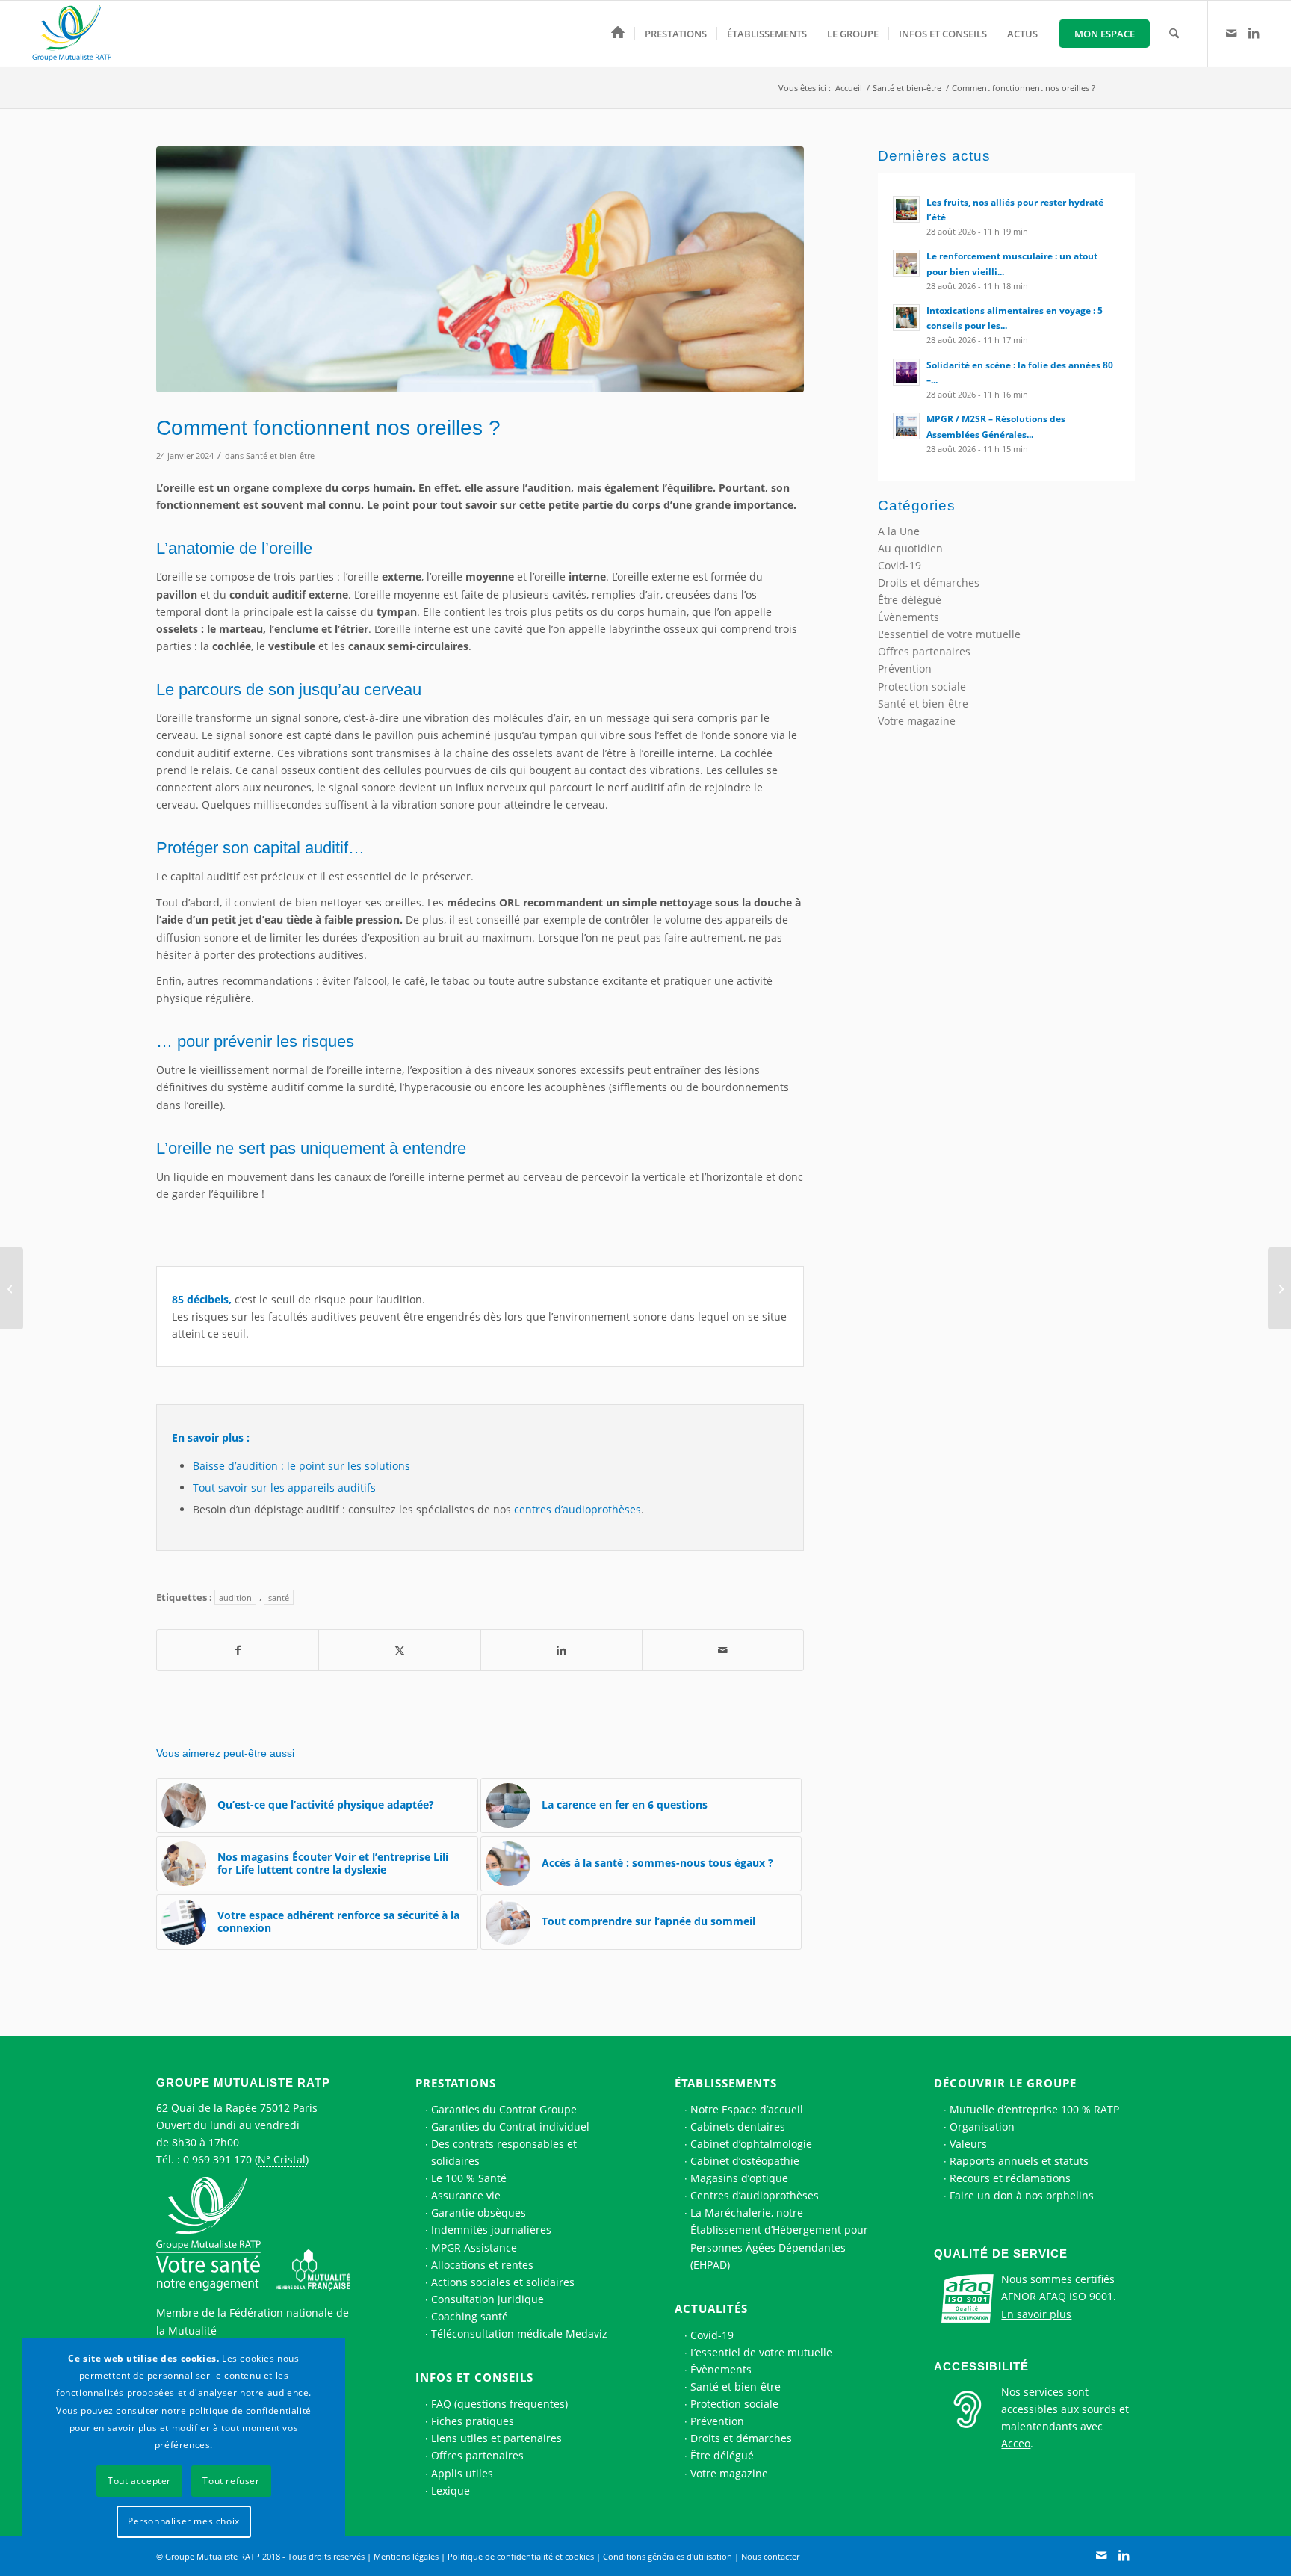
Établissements (726, 2083)
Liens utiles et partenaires (496, 2438)
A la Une (899, 531)
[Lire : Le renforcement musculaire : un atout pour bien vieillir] (906, 263)
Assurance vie (466, 2195)
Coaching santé (470, 2316)
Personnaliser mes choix (184, 2521)
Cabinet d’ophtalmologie (751, 2144)
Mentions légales (406, 2556)
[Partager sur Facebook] (238, 1650)
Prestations (456, 2083)
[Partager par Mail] (723, 1650)
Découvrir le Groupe (1005, 2083)
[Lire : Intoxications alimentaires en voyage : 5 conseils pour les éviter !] (906, 318)
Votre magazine (917, 721)
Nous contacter (770, 2556)
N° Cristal (282, 2159)
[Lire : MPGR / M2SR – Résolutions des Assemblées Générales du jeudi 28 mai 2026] (906, 426)
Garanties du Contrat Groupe (504, 2109)
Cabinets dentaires (738, 2126)
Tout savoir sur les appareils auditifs (284, 1488)
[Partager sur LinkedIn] (561, 1650)
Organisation (982, 2126)
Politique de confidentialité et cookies (521, 2556)
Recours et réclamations (1010, 2178)
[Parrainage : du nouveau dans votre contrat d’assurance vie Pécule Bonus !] (1279, 1288)
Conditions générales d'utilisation (668, 2556)
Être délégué (910, 600)
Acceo (1016, 2443)
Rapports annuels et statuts (1019, 2161)
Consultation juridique (487, 2299)
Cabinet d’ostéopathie (745, 2161)
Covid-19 (900, 565)
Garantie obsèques (479, 2212)
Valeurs (968, 2144)
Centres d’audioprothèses (755, 2195)
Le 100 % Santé (469, 2178)
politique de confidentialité (250, 2410)
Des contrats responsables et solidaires (504, 2152)
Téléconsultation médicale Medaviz (519, 2333)
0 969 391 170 (217, 2159)
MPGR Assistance (474, 2248)
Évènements (908, 617)
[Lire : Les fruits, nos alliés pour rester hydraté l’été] (906, 209)
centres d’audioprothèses (578, 1509)
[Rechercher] (1174, 34)
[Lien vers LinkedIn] (1254, 33)
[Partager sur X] (399, 1650)
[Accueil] (618, 34)
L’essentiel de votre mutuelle (761, 2352)
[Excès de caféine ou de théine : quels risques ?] (12, 1288)
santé (279, 1597)
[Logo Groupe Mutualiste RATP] (78, 34)
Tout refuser (231, 2481)
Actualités (711, 2308)
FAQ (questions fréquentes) (499, 2404)
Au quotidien (910, 548)
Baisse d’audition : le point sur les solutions (301, 1466)
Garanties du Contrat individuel (510, 2126)
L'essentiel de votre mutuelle (949, 634)
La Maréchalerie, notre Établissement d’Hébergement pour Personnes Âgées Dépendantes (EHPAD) (779, 2238)
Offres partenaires (924, 651)
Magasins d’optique (739, 2178)
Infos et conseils (474, 2377)
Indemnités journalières (491, 2230)
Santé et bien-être (280, 455)
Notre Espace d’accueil (747, 2109)
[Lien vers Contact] (1231, 33)
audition (235, 1597)
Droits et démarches (929, 583)
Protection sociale (922, 686)
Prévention (905, 668)
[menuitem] (618, 34)
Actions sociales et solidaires (503, 2282)
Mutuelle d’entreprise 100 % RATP (1034, 2109)
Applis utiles (462, 2473)
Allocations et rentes (482, 2265)
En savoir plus (1036, 2314)
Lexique (451, 2490)
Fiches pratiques (473, 2421)
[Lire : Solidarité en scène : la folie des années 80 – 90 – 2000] (906, 372)
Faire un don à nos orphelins (1022, 2195)
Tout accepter (139, 2481)
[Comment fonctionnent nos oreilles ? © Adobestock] (480, 269)
